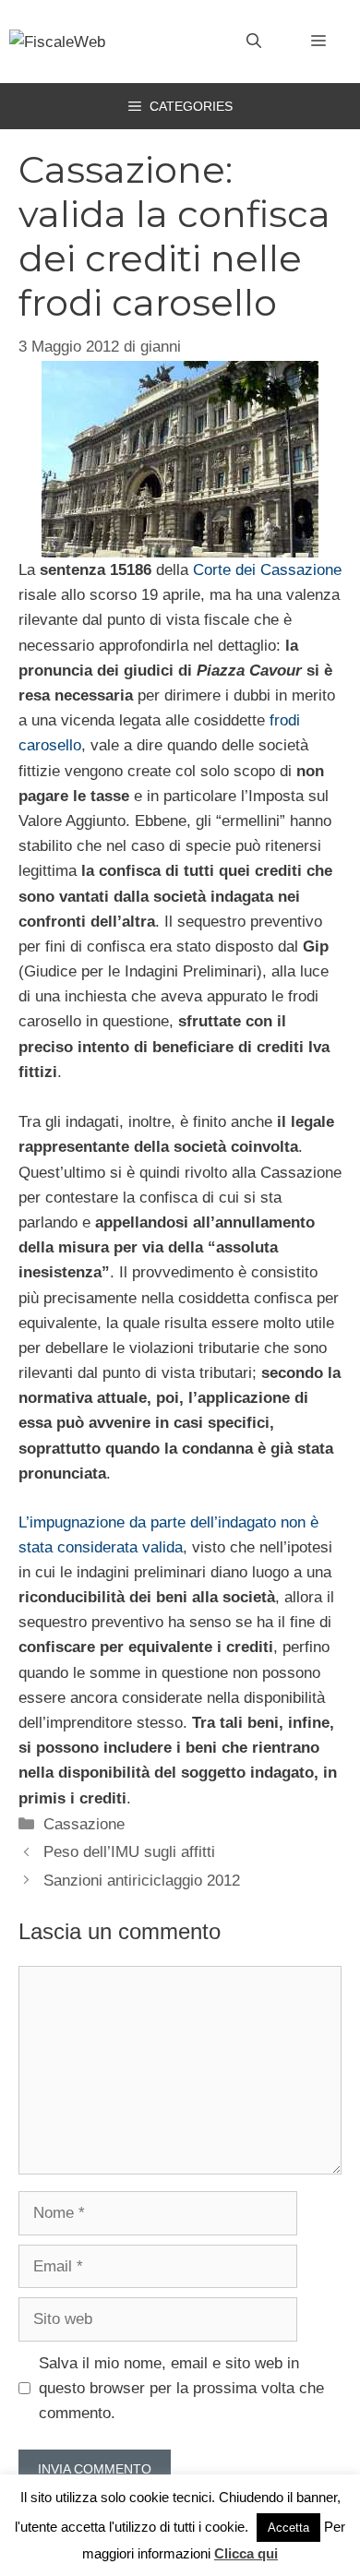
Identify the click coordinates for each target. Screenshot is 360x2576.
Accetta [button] (288, 2528)
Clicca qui (246, 2553)
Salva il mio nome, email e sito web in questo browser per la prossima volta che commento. (181, 2388)
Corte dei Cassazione (267, 570)
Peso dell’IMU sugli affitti (129, 1852)
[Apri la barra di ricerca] (254, 42)
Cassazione (84, 1824)
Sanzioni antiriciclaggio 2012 (142, 1881)
